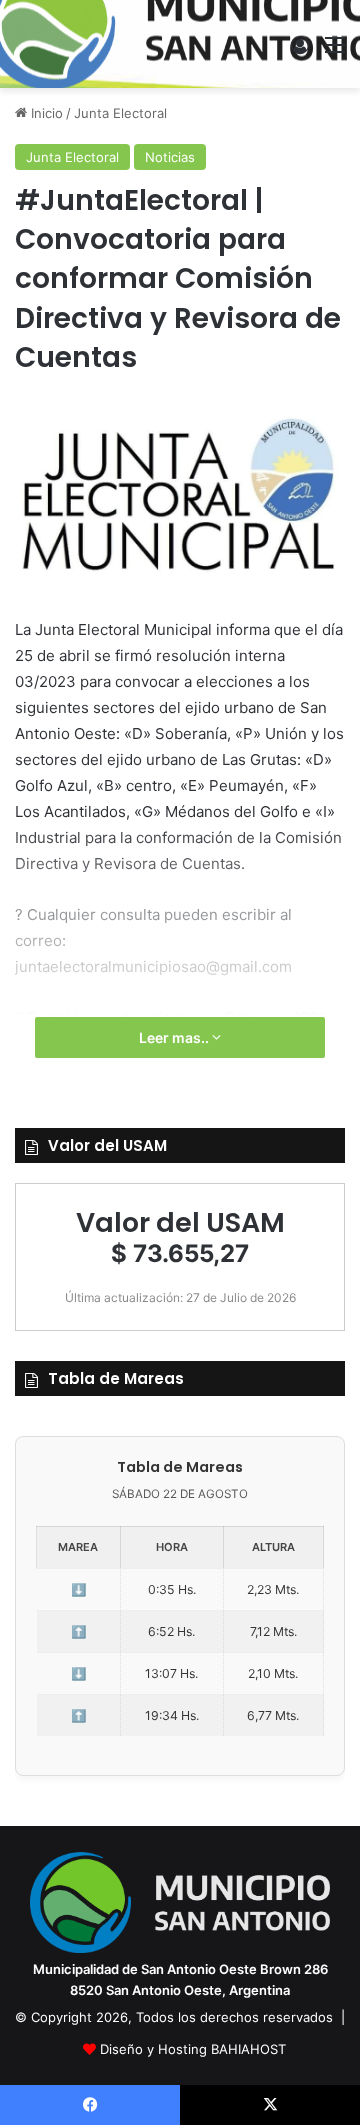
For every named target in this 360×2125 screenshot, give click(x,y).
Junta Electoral (120, 113)
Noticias (170, 157)
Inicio (45, 113)
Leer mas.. (175, 1037)
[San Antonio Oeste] (180, 44)
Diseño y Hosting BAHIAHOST (193, 2049)
